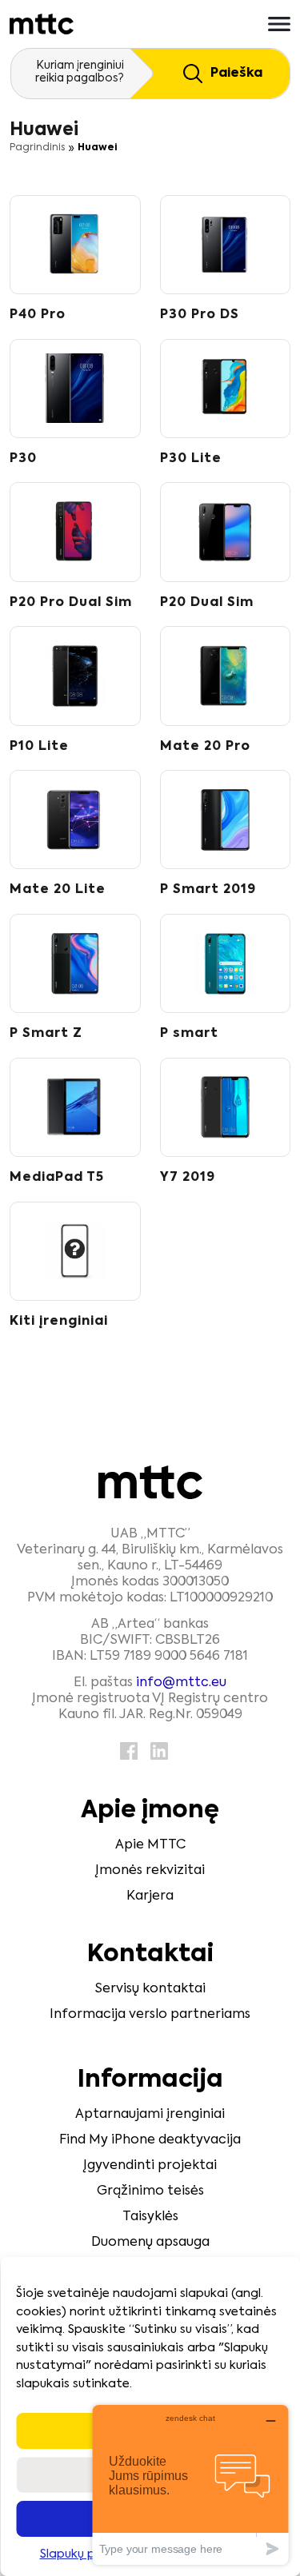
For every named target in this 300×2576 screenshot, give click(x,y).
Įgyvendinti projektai (150, 2166)
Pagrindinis (37, 148)
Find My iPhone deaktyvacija (150, 2140)
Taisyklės (150, 2217)
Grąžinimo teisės (150, 2191)
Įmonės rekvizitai (150, 1871)
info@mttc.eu (181, 1683)
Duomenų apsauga (150, 2243)
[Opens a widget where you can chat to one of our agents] (190, 2484)
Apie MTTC (150, 1845)
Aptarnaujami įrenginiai (150, 2115)
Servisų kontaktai (150, 1989)
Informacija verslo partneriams (150, 2015)
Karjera (150, 1896)
